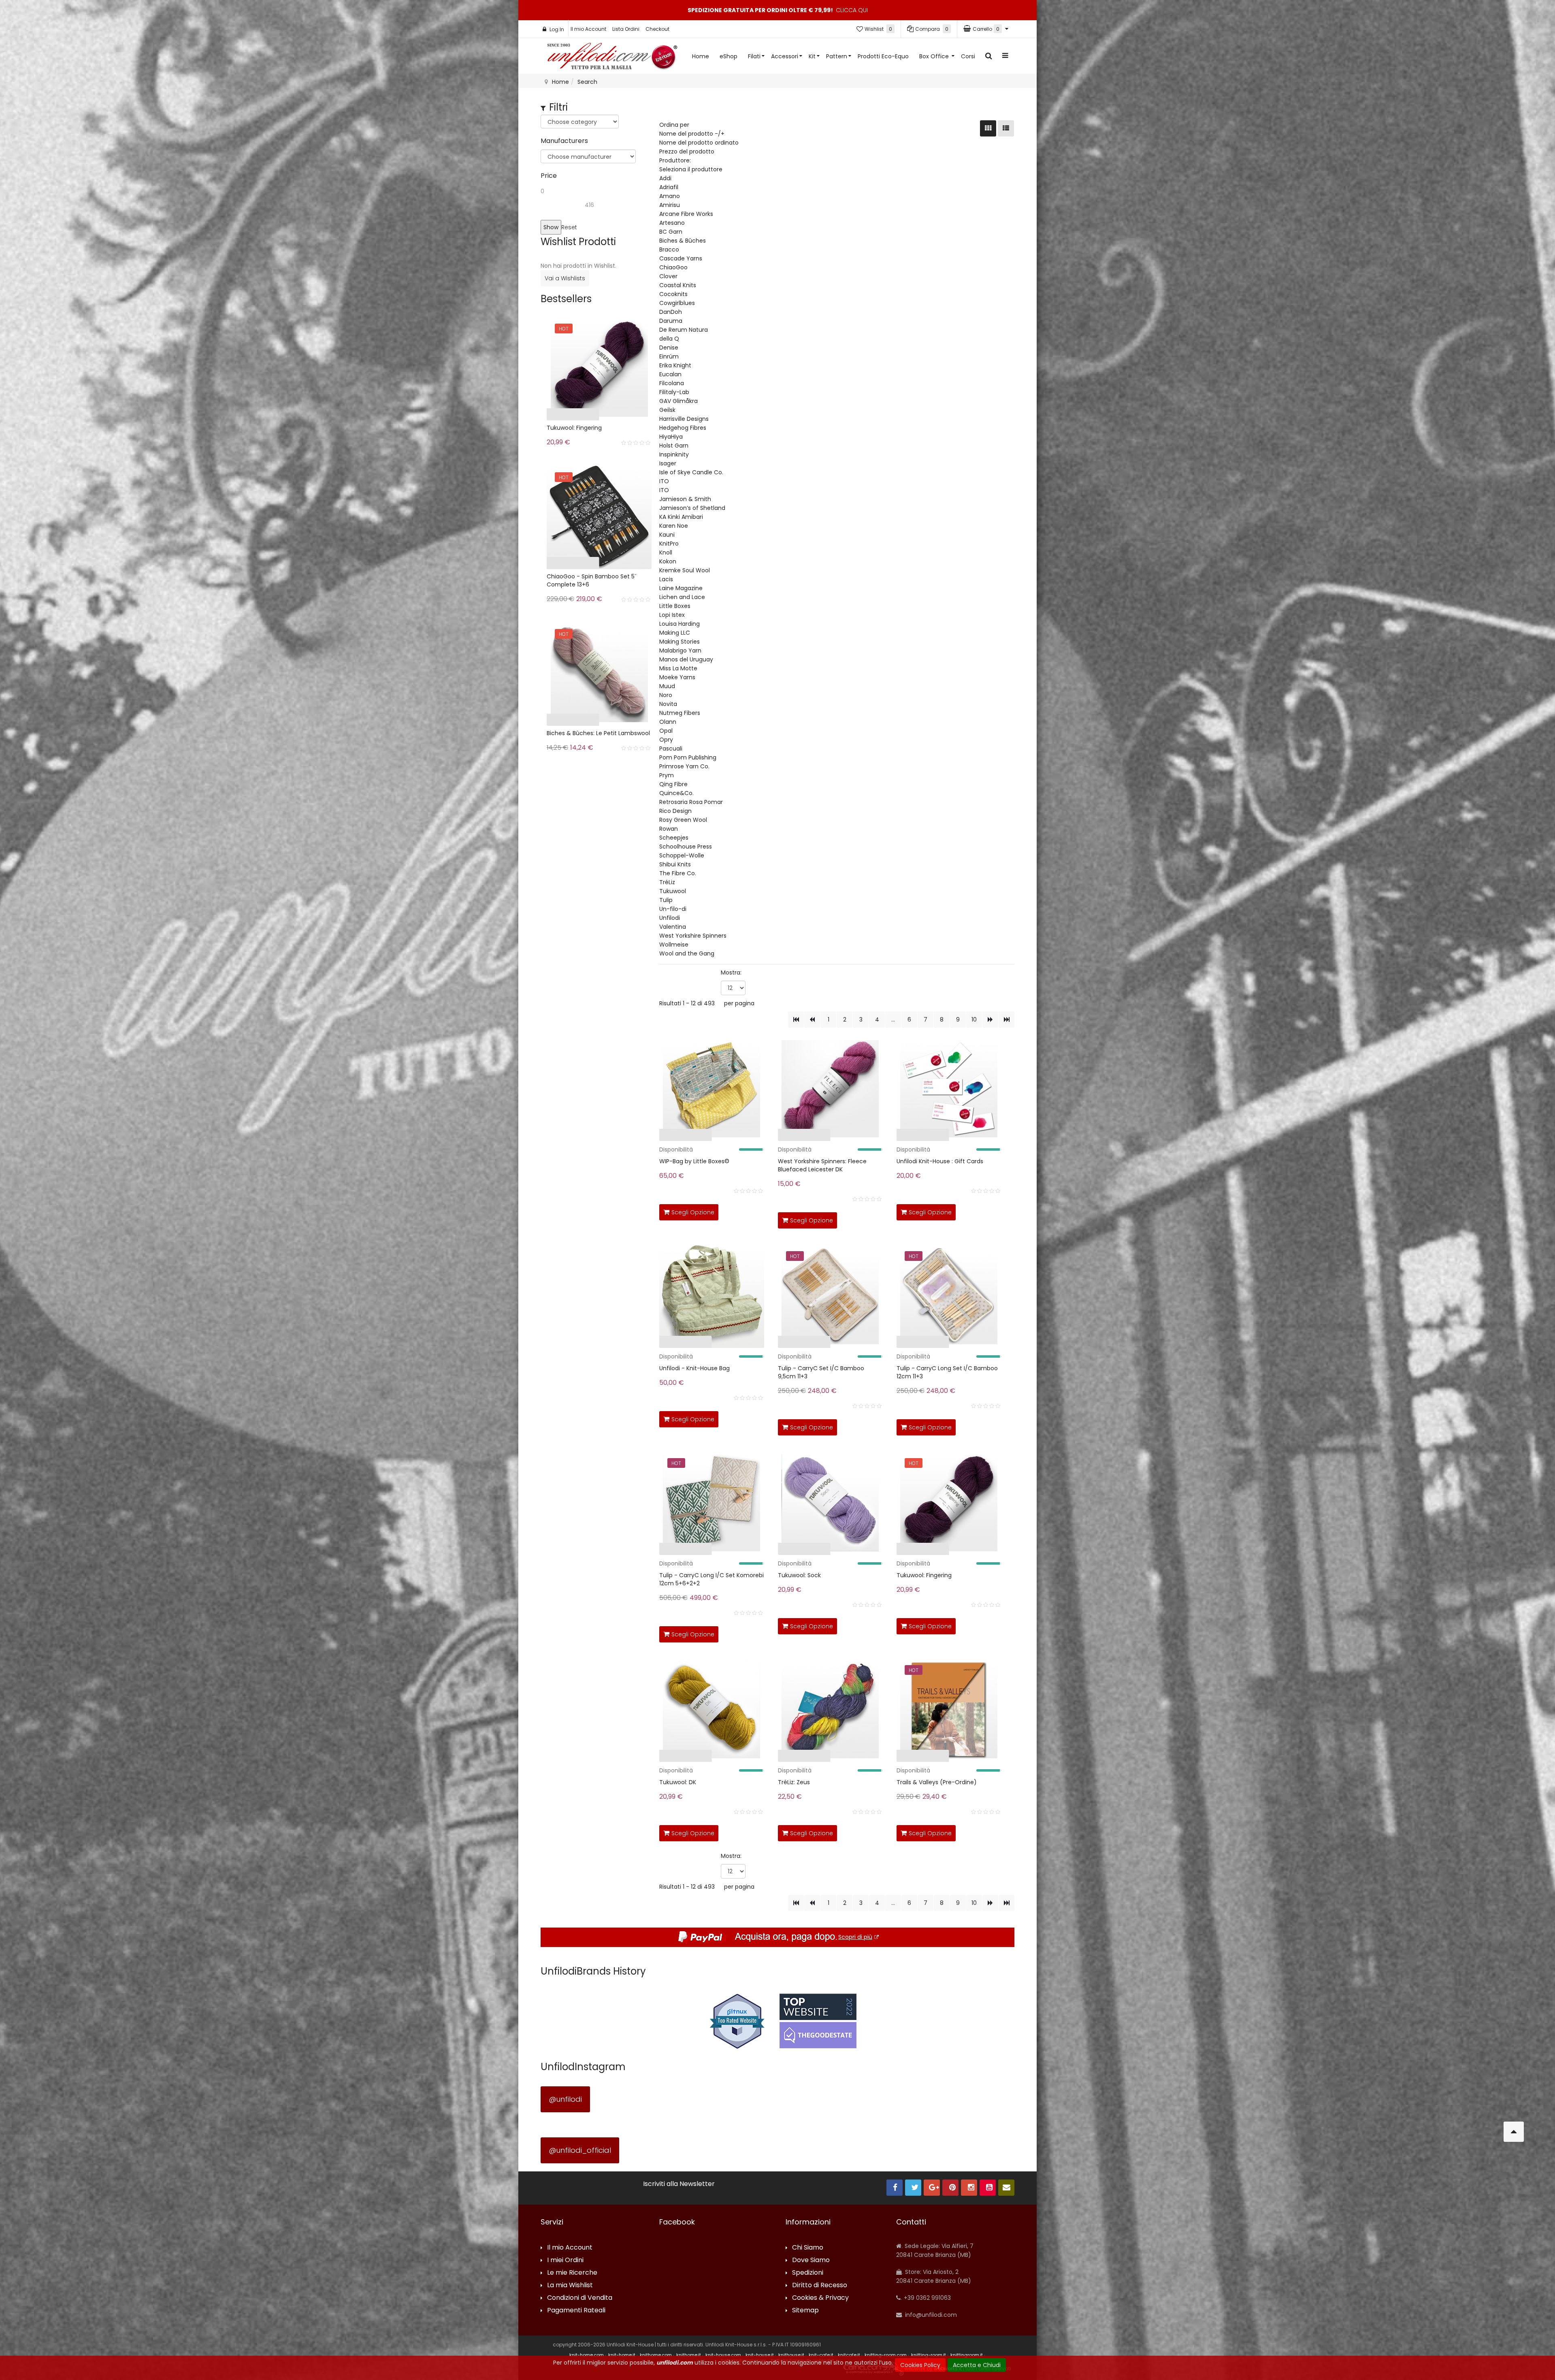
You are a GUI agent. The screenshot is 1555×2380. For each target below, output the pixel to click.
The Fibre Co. (678, 873)
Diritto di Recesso (820, 2285)
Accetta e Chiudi (977, 2365)
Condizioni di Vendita (580, 2298)
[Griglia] (988, 128)
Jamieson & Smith (685, 499)
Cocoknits (673, 294)
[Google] (932, 2188)
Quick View (634, 1137)
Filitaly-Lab (674, 392)
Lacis (666, 579)
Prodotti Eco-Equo (883, 56)
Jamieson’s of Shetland (692, 508)
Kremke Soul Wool (685, 570)
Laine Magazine (681, 588)
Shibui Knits (675, 864)
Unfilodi (670, 918)
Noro (666, 695)
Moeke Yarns (677, 677)
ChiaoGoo (673, 267)
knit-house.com (723, 2355)
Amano (670, 196)
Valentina (673, 927)
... (893, 1019)
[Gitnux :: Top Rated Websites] (737, 2021)
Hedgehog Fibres (683, 428)
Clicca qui (852, 10)
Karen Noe (674, 526)
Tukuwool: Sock (799, 1575)
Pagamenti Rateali (576, 2311)
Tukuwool (673, 891)
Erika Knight (675, 365)
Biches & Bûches (683, 241)
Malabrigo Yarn (680, 650)
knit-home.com (587, 2355)
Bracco (669, 250)
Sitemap (805, 2311)
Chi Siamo (808, 2248)
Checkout (657, 29)
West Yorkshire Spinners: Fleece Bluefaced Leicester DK (822, 1165)
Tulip (666, 900)
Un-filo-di (673, 909)
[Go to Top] (1514, 2132)
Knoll (666, 552)
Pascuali (671, 749)
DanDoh (671, 312)
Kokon (668, 561)
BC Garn (671, 232)
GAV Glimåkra (678, 401)
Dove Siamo (811, 2260)
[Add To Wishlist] (756, 1211)
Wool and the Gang (687, 953)
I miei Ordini (565, 2260)
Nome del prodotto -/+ (692, 134)
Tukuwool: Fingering (924, 1575)
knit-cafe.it (821, 2355)
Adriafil (669, 187)
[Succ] (990, 1019)
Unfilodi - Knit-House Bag (694, 1368)
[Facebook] (895, 2188)
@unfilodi (565, 2099)
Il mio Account (588, 29)
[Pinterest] (950, 2188)
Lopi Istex (672, 615)
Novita (668, 704)
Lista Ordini (626, 29)
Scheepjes (674, 838)
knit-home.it (622, 2355)
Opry (666, 740)
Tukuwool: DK (678, 1782)
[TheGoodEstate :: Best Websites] (818, 2021)
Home (701, 56)
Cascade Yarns (681, 258)
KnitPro (669, 544)
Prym (667, 775)
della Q (669, 339)
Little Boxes (675, 606)
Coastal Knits (678, 285)
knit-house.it (760, 2355)
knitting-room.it (929, 2355)
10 (974, 1019)
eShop (729, 56)
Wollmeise (674, 945)
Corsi (968, 56)
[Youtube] (988, 2188)
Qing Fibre (673, 784)
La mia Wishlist (570, 2285)
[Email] (1006, 2188)
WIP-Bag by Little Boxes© (694, 1161)
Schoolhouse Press (686, 847)
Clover (668, 276)
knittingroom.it (967, 2355)
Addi (665, 178)
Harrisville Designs (684, 419)
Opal (666, 731)
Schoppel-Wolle (682, 855)
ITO (664, 481)
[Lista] (1006, 128)
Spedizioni (808, 2273)
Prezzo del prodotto (687, 151)
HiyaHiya (671, 437)
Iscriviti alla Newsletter (679, 2184)
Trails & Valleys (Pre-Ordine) (937, 1782)
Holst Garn (674, 446)
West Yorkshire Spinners (693, 936)
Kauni (667, 535)
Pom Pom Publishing (688, 757)
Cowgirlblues (677, 303)
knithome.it (689, 2355)
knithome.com (656, 2355)
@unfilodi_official (580, 2150)
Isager (668, 463)
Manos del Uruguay (686, 659)
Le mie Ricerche (572, 2273)
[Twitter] (913, 2188)
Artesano (672, 223)
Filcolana (672, 383)
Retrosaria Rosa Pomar (691, 802)
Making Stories (680, 642)
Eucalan (670, 374)
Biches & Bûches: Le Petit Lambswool (598, 733)
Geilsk (667, 410)
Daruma (671, 321)
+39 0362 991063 (927, 2298)
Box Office (935, 56)
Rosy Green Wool (683, 820)
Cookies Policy (920, 2365)
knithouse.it (791, 2355)
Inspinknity (674, 454)
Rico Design (675, 811)
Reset (569, 227)
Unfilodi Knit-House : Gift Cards (940, 1161)
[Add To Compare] (738, 1211)
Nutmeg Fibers (680, 713)
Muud (667, 686)
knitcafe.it (849, 2355)
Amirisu (670, 205)
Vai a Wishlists (565, 278)
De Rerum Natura (684, 330)
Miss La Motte (678, 668)
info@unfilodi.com (930, 2315)
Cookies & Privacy (820, 2298)
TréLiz (667, 882)
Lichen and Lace (682, 597)
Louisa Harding (680, 624)
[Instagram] (969, 2188)
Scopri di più (855, 1937)
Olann (668, 722)
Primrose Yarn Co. (684, 766)
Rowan (669, 829)
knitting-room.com (886, 2355)
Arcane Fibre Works (686, 214)
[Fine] (1006, 1019)
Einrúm (669, 356)
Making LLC (675, 633)
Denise (669, 348)
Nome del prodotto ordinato (699, 143)
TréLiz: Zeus (794, 1782)
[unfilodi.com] (612, 58)
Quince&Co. (676, 793)
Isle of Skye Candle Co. (691, 472)
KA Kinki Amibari (681, 517)
